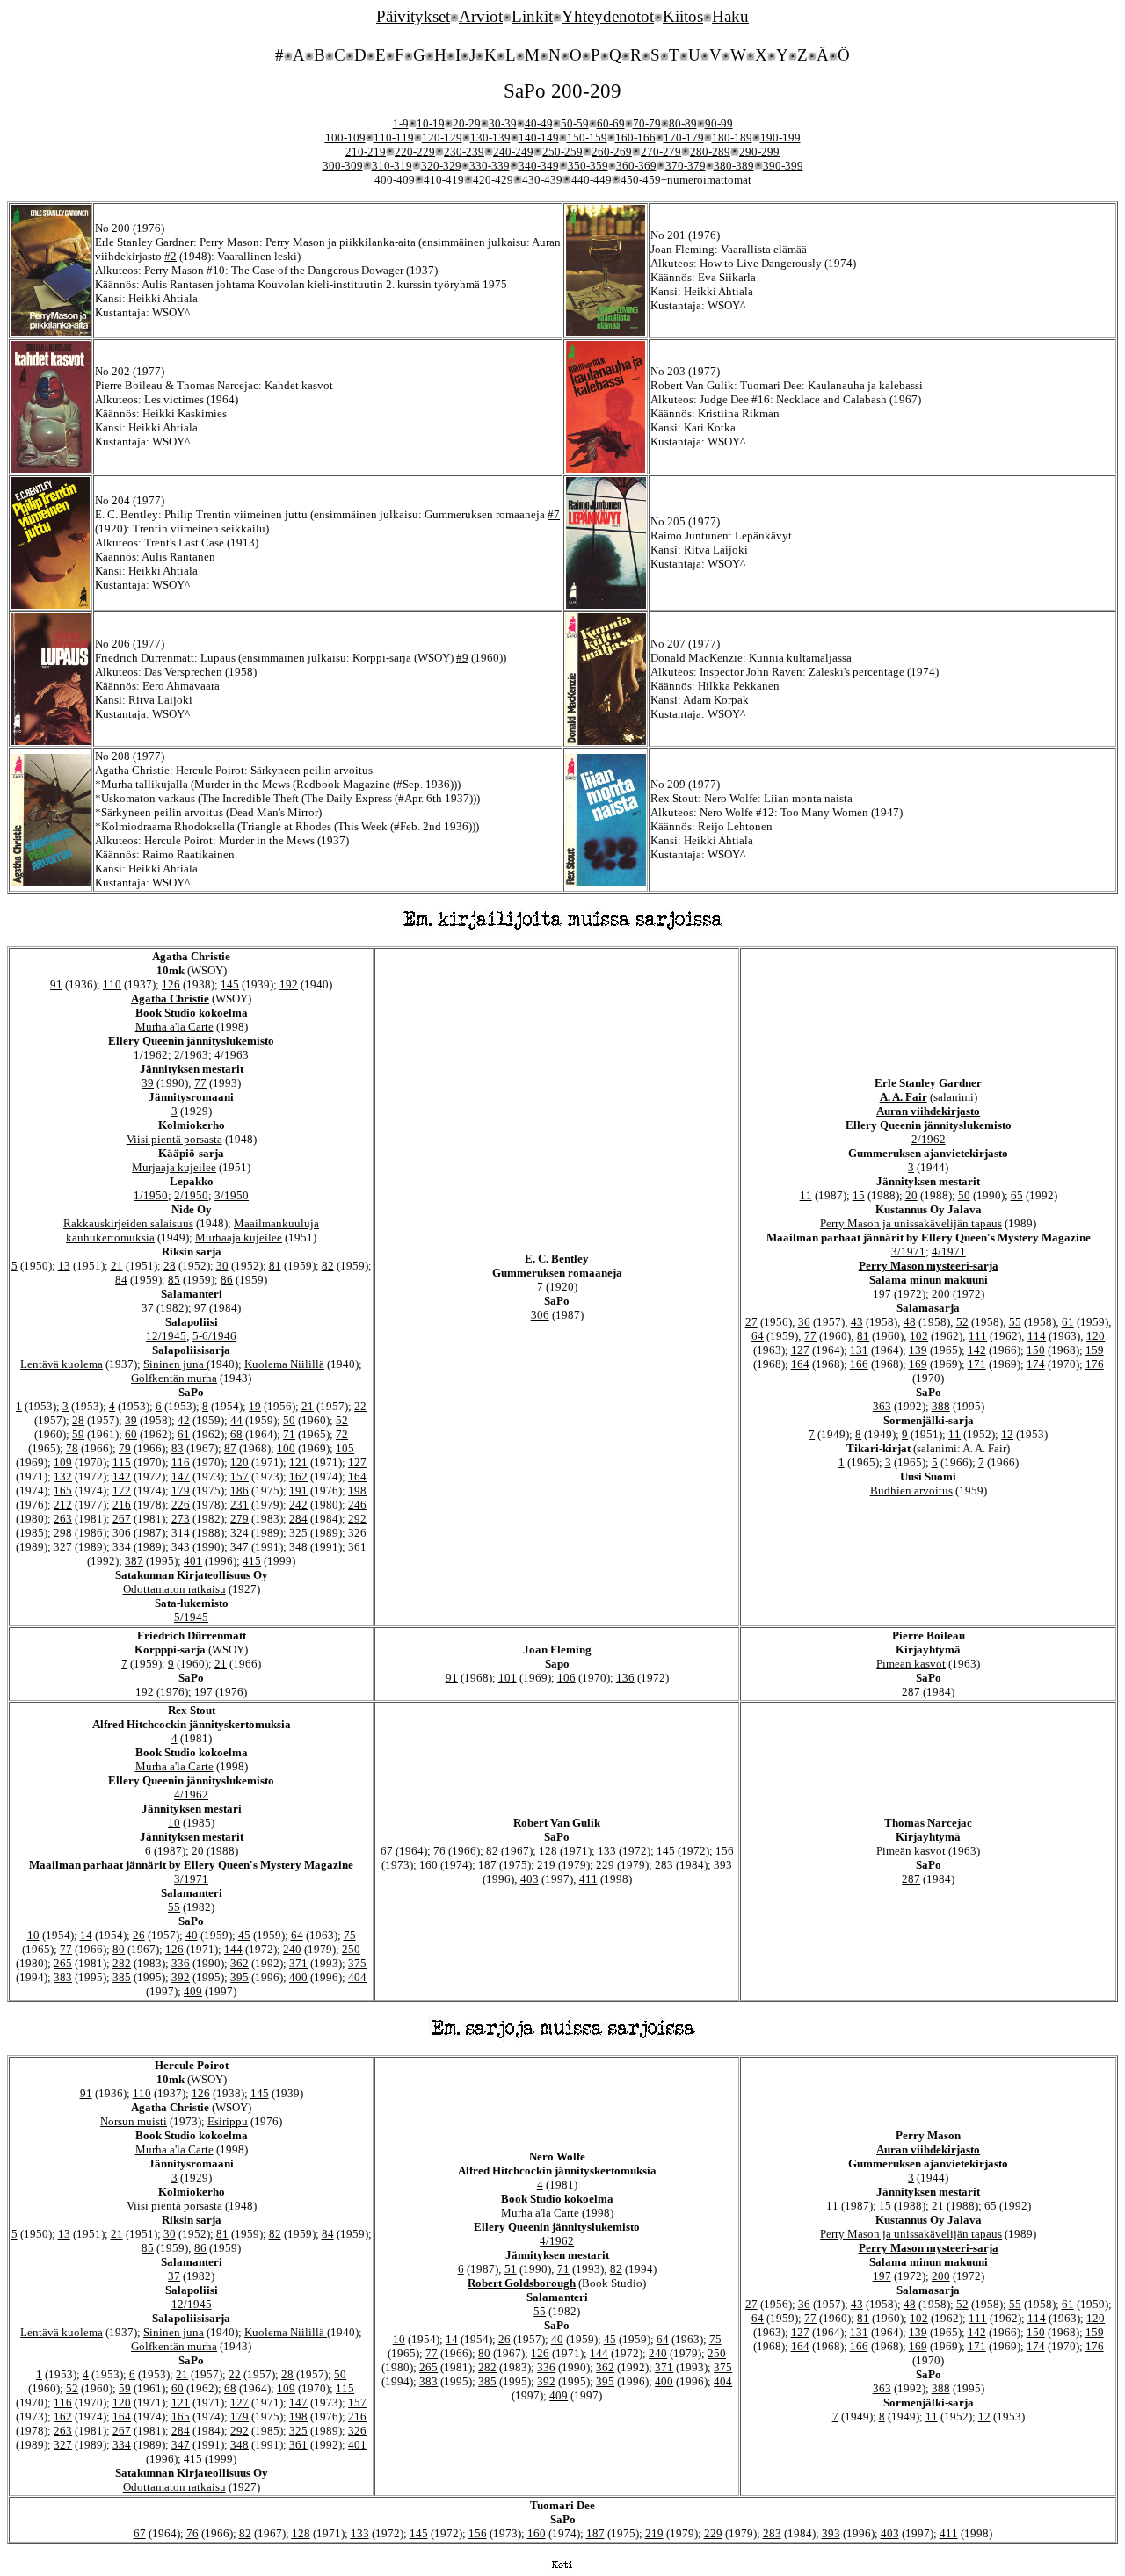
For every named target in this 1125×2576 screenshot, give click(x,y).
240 (292, 1949)
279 (240, 1519)
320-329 (441, 166)
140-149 (539, 137)
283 (664, 1865)
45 (244, 1935)
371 (298, 1963)
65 (1017, 1195)
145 (230, 984)
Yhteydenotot (608, 16)
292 (357, 1519)
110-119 (394, 137)
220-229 (415, 152)
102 (919, 1336)
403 (530, 1879)
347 (240, 1547)
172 (122, 1491)
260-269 (612, 152)
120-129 (442, 137)
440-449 (592, 180)
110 (112, 984)
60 (131, 1434)
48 (910, 1322)
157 (240, 1476)
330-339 (490, 166)
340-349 (539, 166)
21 (117, 1266)
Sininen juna (175, 1364)
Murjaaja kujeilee (174, 1167)
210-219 (366, 152)
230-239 (464, 152)
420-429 (493, 180)
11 (806, 1195)
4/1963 (232, 1055)
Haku (730, 16)
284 (298, 1519)
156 (725, 1851)
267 (122, 1519)
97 (200, 1308)
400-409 (395, 180)
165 (63, 1491)
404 (357, 1977)
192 (289, 984)
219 (546, 1865)
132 (63, 1476)
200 (941, 1294)
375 (357, 1963)
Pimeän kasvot (911, 1664)
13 (64, 1266)
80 (119, 1949)
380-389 (734, 166)
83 (178, 1448)
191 (298, 1491)
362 (240, 1963)
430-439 (542, 180)
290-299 (759, 152)
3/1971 (908, 1252)
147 (181, 1476)
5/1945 (191, 1617)
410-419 (444, 180)
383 (63, 1977)
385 (122, 1977)
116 (181, 1462)
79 (125, 1448)
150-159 (587, 137)
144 (233, 1949)
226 (181, 1505)
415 (252, 1561)
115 (122, 1462)
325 (298, 1533)
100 (286, 1448)
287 (911, 1692)
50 (289, 1420)
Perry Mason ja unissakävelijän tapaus (911, 1223)
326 (357, 1533)
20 (911, 1195)
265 (63, 1963)
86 (227, 1280)
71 (289, 1434)
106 (566, 1678)
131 (859, 1350)
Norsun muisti (134, 2121)
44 (236, 1420)
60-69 (611, 123)
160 (428, 1865)
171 (977, 1364)
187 (487, 1865)
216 (122, 1505)
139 (918, 1350)
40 (192, 1935)
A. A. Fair (904, 1097)
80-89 (683, 123)
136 (625, 1678)
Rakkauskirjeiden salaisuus (128, 1223)
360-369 (636, 166)
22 (360, 1406)
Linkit (532, 16)
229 (605, 1865)
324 (240, 1533)
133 (607, 1851)
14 (86, 1935)
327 (63, 1547)
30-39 (503, 123)
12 (1007, 1434)
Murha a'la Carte (174, 1027)
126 (171, 984)
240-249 (513, 152)
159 (1095, 1350)
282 (122, 1963)
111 (978, 1336)
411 (588, 1879)
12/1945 (166, 1336)
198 (357, 1491)
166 (859, 1364)
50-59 (575, 123)
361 (357, 1547)
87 (230, 1448)
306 (122, 1533)
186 (240, 1491)
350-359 (588, 166)
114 (1037, 1336)
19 (255, 1406)
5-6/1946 (214, 1336)
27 (751, 1322)
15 (859, 1195)
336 (181, 1963)
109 (63, 1462)
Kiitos (683, 16)
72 (342, 1434)
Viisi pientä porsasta (174, 1139)
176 (1095, 1364)
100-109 (345, 137)
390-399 (783, 166)
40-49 (539, 123)
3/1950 (232, 1195)
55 (1015, 1322)
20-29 (467, 123)
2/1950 (191, 1195)
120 (240, 1462)
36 (804, 1322)
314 (181, 1533)
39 (148, 1083)
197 (882, 1294)
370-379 (686, 166)
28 (170, 1266)
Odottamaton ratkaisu (174, 1589)
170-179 (684, 137)
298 (63, 1533)
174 (1036, 1364)
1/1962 (151, 1055)
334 (122, 1547)
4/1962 (191, 1795)
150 (1036, 1350)
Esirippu (228, 2121)
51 (511, 2269)
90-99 (719, 123)
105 (345, 1448)
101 (508, 1678)
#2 (171, 256)
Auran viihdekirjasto (928, 1111)
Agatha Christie (170, 999)
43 (857, 1322)
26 (139, 1935)
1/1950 (151, 1195)
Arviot (481, 16)
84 (121, 1280)
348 (298, 1547)
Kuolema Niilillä (284, 1364)
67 (387, 1851)
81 (275, 1266)
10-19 (431, 123)
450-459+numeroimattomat (686, 180)
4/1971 (949, 1252)
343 (181, 1547)
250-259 (562, 152)
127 (357, 1462)
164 (357, 1476)
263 (63, 1519)
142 (122, 1476)
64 (758, 1336)
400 (298, 1977)
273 (181, 1519)
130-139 (490, 137)
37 (148, 1308)
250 (351, 1949)
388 (941, 1406)
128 (548, 1851)
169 (918, 1364)
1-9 (401, 123)
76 (439, 1851)
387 (134, 1561)
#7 (554, 514)
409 (193, 1991)
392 (181, 1977)
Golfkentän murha (174, 1378)
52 (342, 1420)
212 (63, 1505)
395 (240, 1977)
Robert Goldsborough (522, 2283)
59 (78, 1434)
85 (174, 1280)
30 (222, 1266)
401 (193, 1561)
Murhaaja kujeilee (239, 1237)
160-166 (635, 137)
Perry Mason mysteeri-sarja (929, 1266)
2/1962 (929, 1139)
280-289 (710, 152)
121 (298, 1462)
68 (236, 1434)
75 (350, 1935)
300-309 (343, 166)
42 (184, 1420)
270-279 (661, 152)
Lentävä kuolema (62, 1364)
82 (328, 1266)
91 (56, 984)
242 (298, 1505)
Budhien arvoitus (911, 1491)
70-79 (647, 123)
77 (200, 1083)
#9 (462, 658)
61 (184, 1434)
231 (240, 1505)
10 (174, 1823)
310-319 (392, 166)
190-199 (780, 137)
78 (72, 1448)
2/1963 (191, 1055)
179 (181, 1491)
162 (298, 1476)
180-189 (732, 137)
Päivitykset (413, 16)
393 (723, 1865)
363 (882, 1406)
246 (357, 1505)
